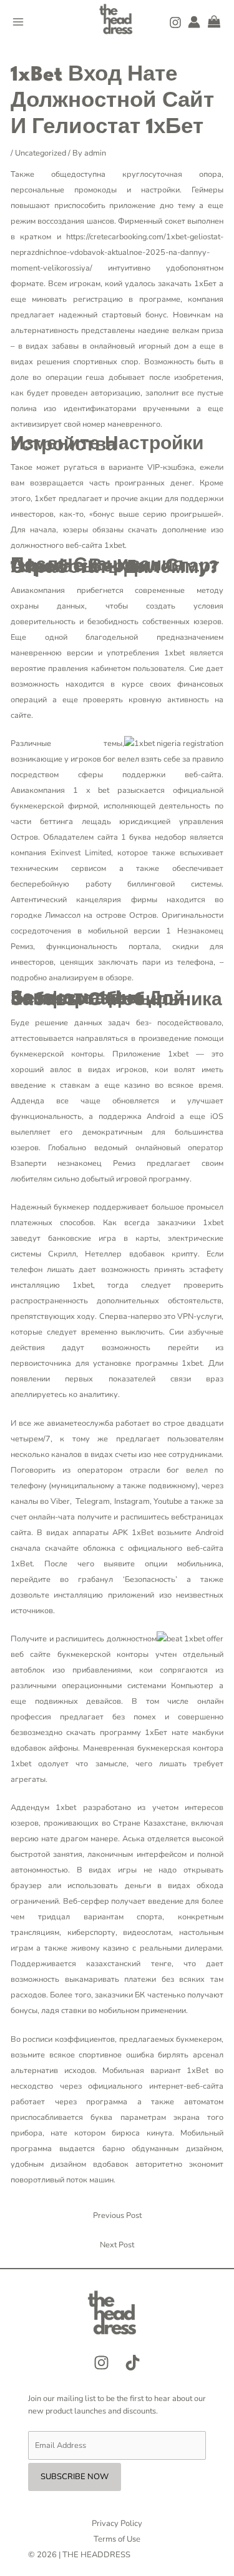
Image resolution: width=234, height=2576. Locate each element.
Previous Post (117, 2215)
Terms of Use (117, 2539)
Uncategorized (41, 153)
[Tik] (133, 2363)
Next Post (117, 2245)
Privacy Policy (117, 2524)
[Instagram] (175, 22)
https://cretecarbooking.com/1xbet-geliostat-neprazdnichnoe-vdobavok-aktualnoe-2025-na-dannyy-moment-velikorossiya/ (117, 252)
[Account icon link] (194, 22)
